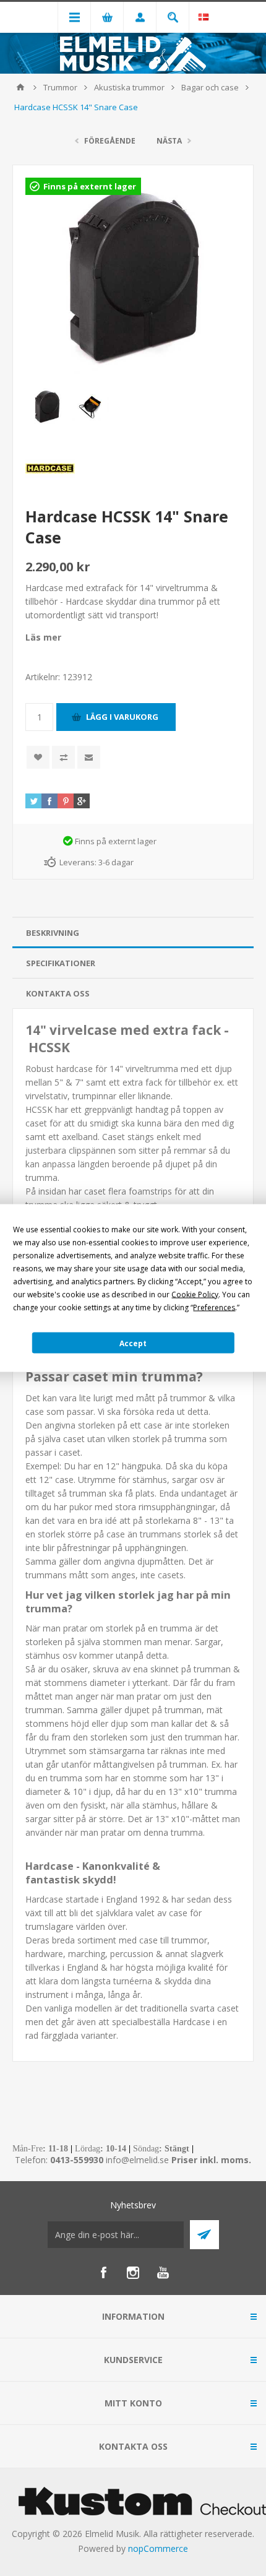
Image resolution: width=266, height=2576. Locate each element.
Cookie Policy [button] (195, 1294)
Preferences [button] (214, 1307)
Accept (133, 1343)
